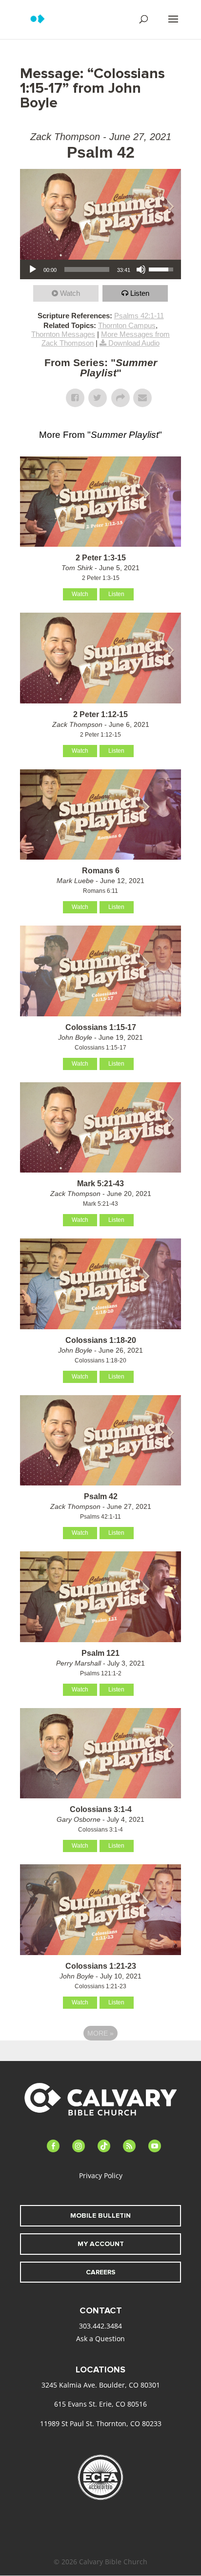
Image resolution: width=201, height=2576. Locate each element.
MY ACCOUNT (101, 2244)
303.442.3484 (100, 2326)
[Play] (33, 269)
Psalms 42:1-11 (139, 316)
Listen (140, 293)
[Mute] (141, 269)
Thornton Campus (127, 325)
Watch (70, 293)
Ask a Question (100, 2339)
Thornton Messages (63, 334)
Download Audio (134, 343)
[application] (100, 269)
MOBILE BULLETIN (100, 2215)
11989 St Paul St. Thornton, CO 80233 (101, 2423)
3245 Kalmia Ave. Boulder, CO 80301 (101, 2385)
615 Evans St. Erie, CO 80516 (100, 2404)
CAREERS (101, 2272)
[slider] (87, 269)
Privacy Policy (101, 2175)
